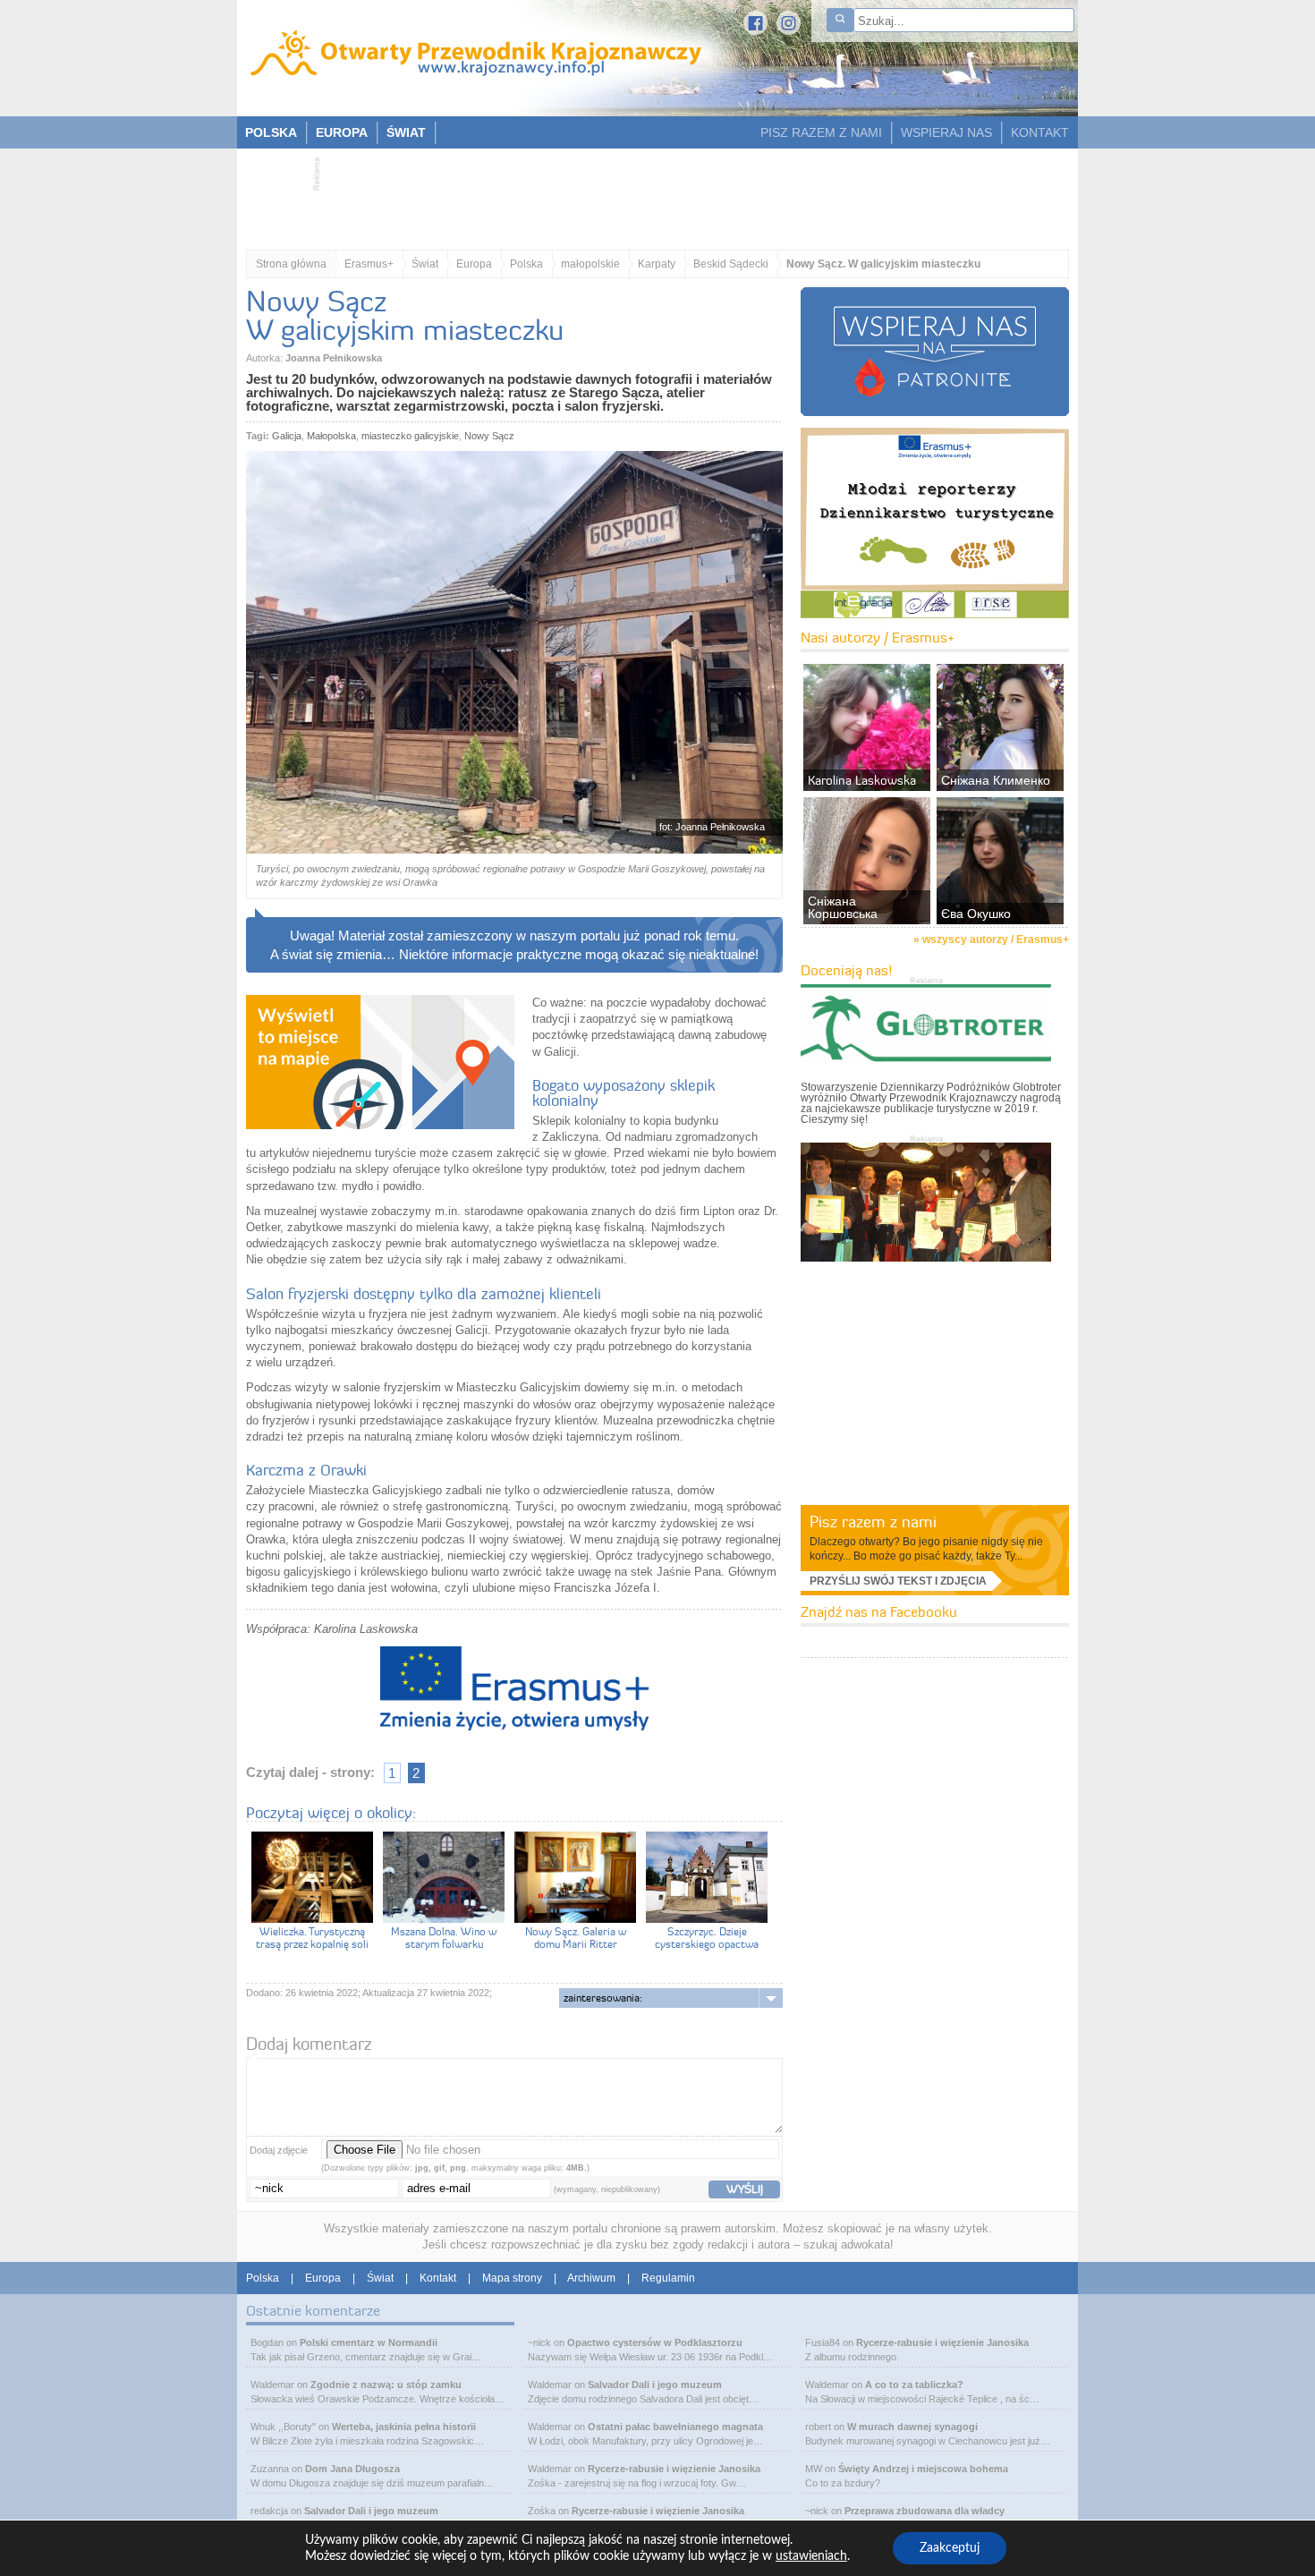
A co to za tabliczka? (914, 2385)
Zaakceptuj (950, 2548)
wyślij (745, 2189)
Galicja (287, 436)
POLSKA (271, 132)
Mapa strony (512, 2278)
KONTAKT (1040, 132)
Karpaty (657, 264)
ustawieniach (811, 2556)
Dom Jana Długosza (352, 2469)
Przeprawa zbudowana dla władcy (925, 2511)
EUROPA (342, 132)
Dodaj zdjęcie (279, 2150)
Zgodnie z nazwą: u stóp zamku (386, 2385)
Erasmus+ (369, 264)
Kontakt (438, 2278)
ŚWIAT (406, 132)
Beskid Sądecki (731, 264)
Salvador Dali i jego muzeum (371, 2511)
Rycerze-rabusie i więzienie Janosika (674, 2469)
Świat (425, 264)
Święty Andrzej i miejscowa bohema (923, 2469)
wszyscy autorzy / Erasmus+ (996, 939)
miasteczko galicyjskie (410, 436)
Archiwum (591, 2278)
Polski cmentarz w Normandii (369, 2342)
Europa (474, 264)
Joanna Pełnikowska (334, 358)
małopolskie (590, 264)
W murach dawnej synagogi (912, 2427)
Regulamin (668, 2278)
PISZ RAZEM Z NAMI (821, 132)
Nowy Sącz (489, 436)
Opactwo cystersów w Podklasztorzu (655, 2342)
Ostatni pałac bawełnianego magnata (675, 2427)
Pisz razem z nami (873, 1522)
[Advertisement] (649, 193)
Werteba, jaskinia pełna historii (404, 2427)
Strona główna (291, 264)
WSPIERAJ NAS (946, 132)
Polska (526, 264)
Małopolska (331, 436)
